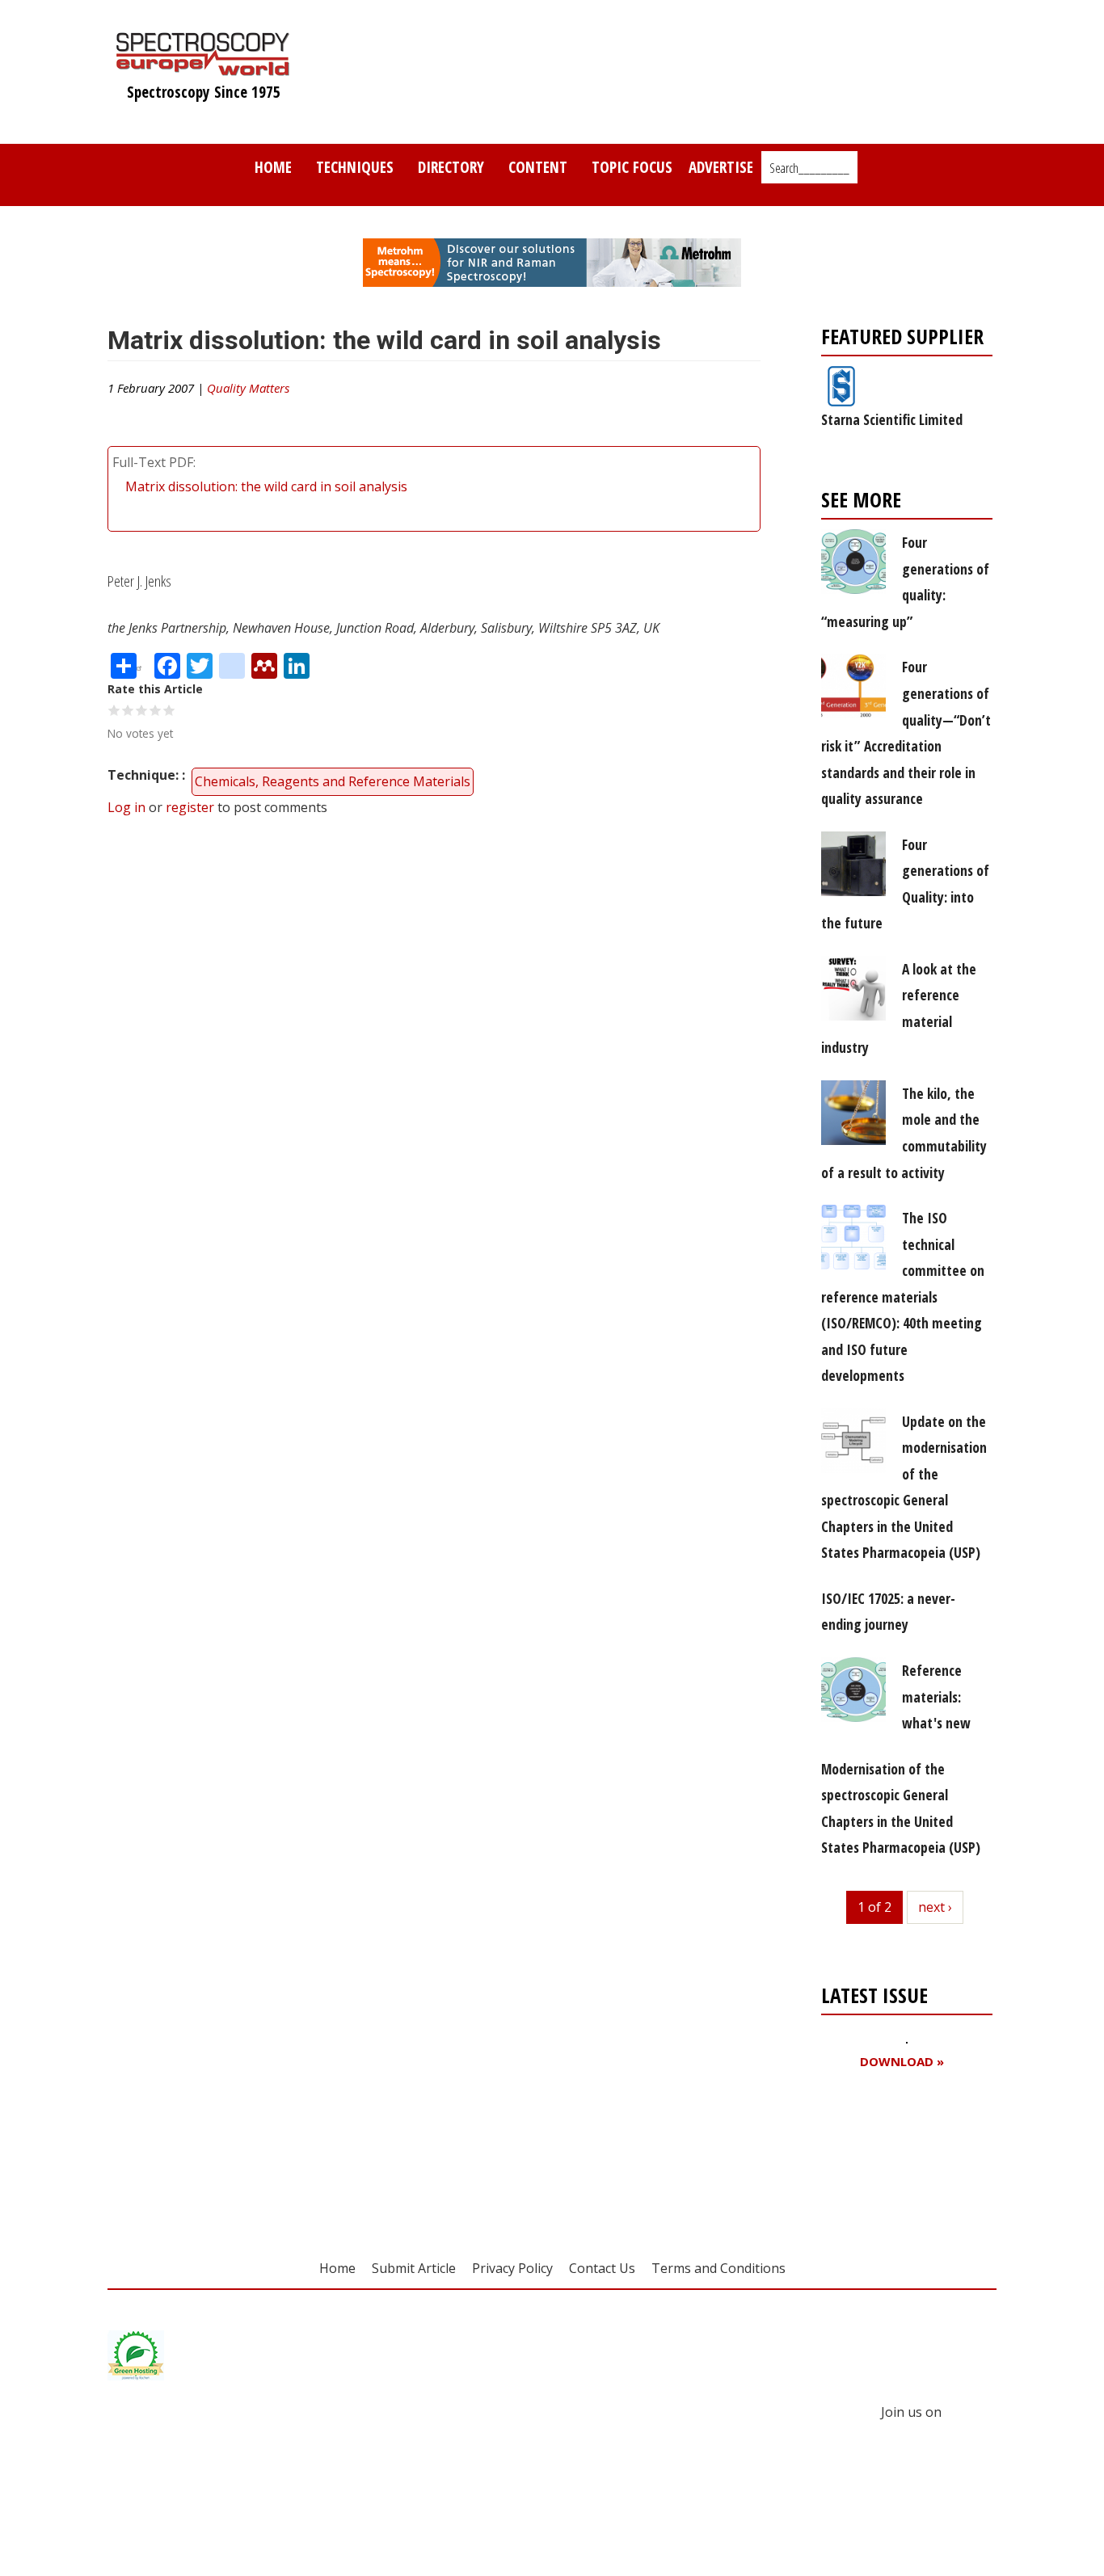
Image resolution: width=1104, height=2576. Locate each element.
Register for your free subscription (900, 2154)
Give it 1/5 (114, 710)
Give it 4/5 (156, 710)
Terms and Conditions (718, 2268)
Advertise (721, 167)
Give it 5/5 (169, 710)
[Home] (203, 68)
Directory (451, 167)
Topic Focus (632, 167)
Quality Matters (248, 388)
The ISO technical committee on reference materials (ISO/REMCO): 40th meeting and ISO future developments (903, 1296)
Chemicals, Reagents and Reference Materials (333, 781)
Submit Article (414, 2268)
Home (273, 167)
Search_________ (809, 168)
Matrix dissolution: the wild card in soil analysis (266, 486)
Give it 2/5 (128, 710)
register (190, 807)
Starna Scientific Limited (892, 419)
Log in (126, 807)
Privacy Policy (512, 2268)
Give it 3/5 (142, 710)
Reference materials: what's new (936, 1696)
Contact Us (602, 2268)
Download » (902, 2062)
